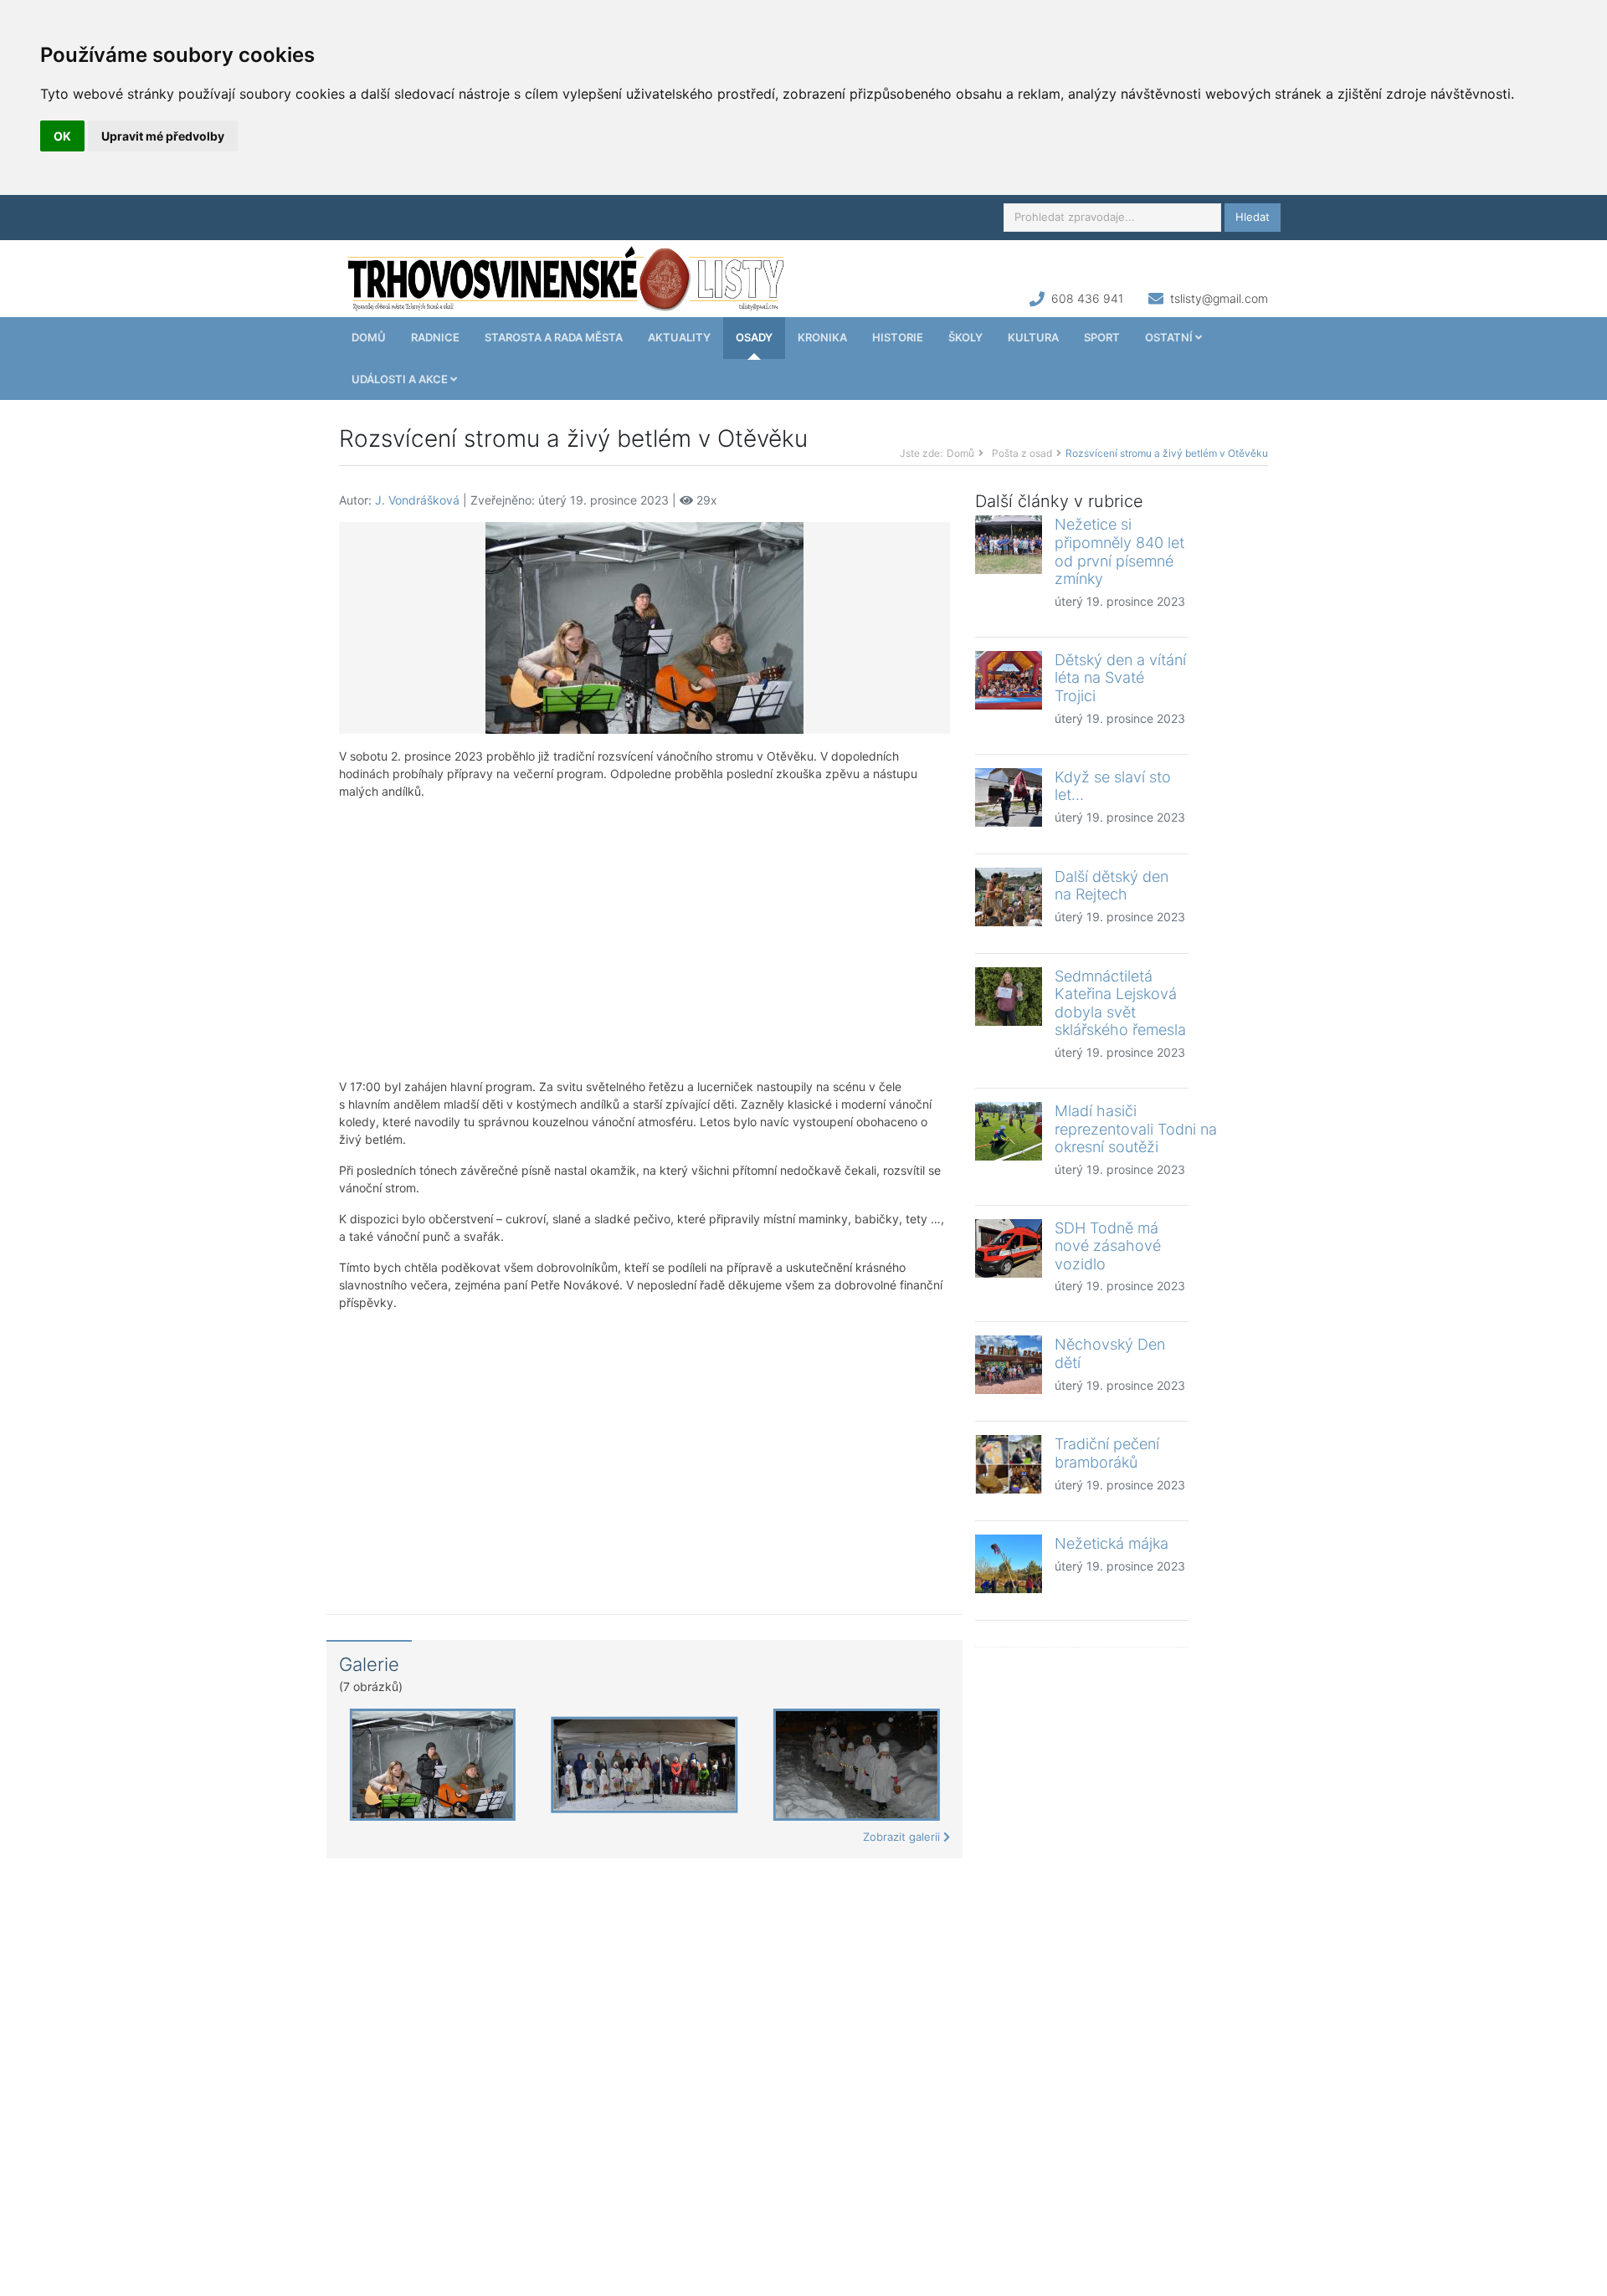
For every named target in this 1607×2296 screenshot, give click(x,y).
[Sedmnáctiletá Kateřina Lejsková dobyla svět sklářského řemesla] (1009, 997)
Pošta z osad (1022, 453)
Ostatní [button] (1170, 337)
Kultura (1033, 337)
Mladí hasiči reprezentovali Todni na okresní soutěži (1136, 1129)
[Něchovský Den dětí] (1009, 1365)
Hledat (1253, 217)
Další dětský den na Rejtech (1112, 886)
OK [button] (62, 136)
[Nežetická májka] (1009, 1564)
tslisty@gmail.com (1219, 298)
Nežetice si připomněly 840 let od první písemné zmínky (1119, 551)
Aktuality (679, 337)
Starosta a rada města (554, 337)
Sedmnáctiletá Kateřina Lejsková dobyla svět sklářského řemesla (1120, 1003)
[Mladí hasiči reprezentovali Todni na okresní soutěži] (1009, 1131)
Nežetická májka (1112, 1543)
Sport (1102, 337)
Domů (369, 337)
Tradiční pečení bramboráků (1107, 1453)
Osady (754, 337)
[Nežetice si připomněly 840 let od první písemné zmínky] (1009, 545)
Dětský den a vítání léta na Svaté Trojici (1120, 678)
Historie (898, 337)
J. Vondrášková (417, 500)
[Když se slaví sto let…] (1009, 797)
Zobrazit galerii (903, 1837)
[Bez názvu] (644, 627)
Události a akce (401, 379)
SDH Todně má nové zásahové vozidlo (1108, 1246)
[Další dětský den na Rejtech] (1009, 897)
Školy (965, 337)
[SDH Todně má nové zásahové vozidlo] (1009, 1248)
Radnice (435, 337)
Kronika (822, 337)
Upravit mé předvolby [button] (163, 136)
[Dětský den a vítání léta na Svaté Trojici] (1009, 680)
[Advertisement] (644, 939)
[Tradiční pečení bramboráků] (1009, 1464)
